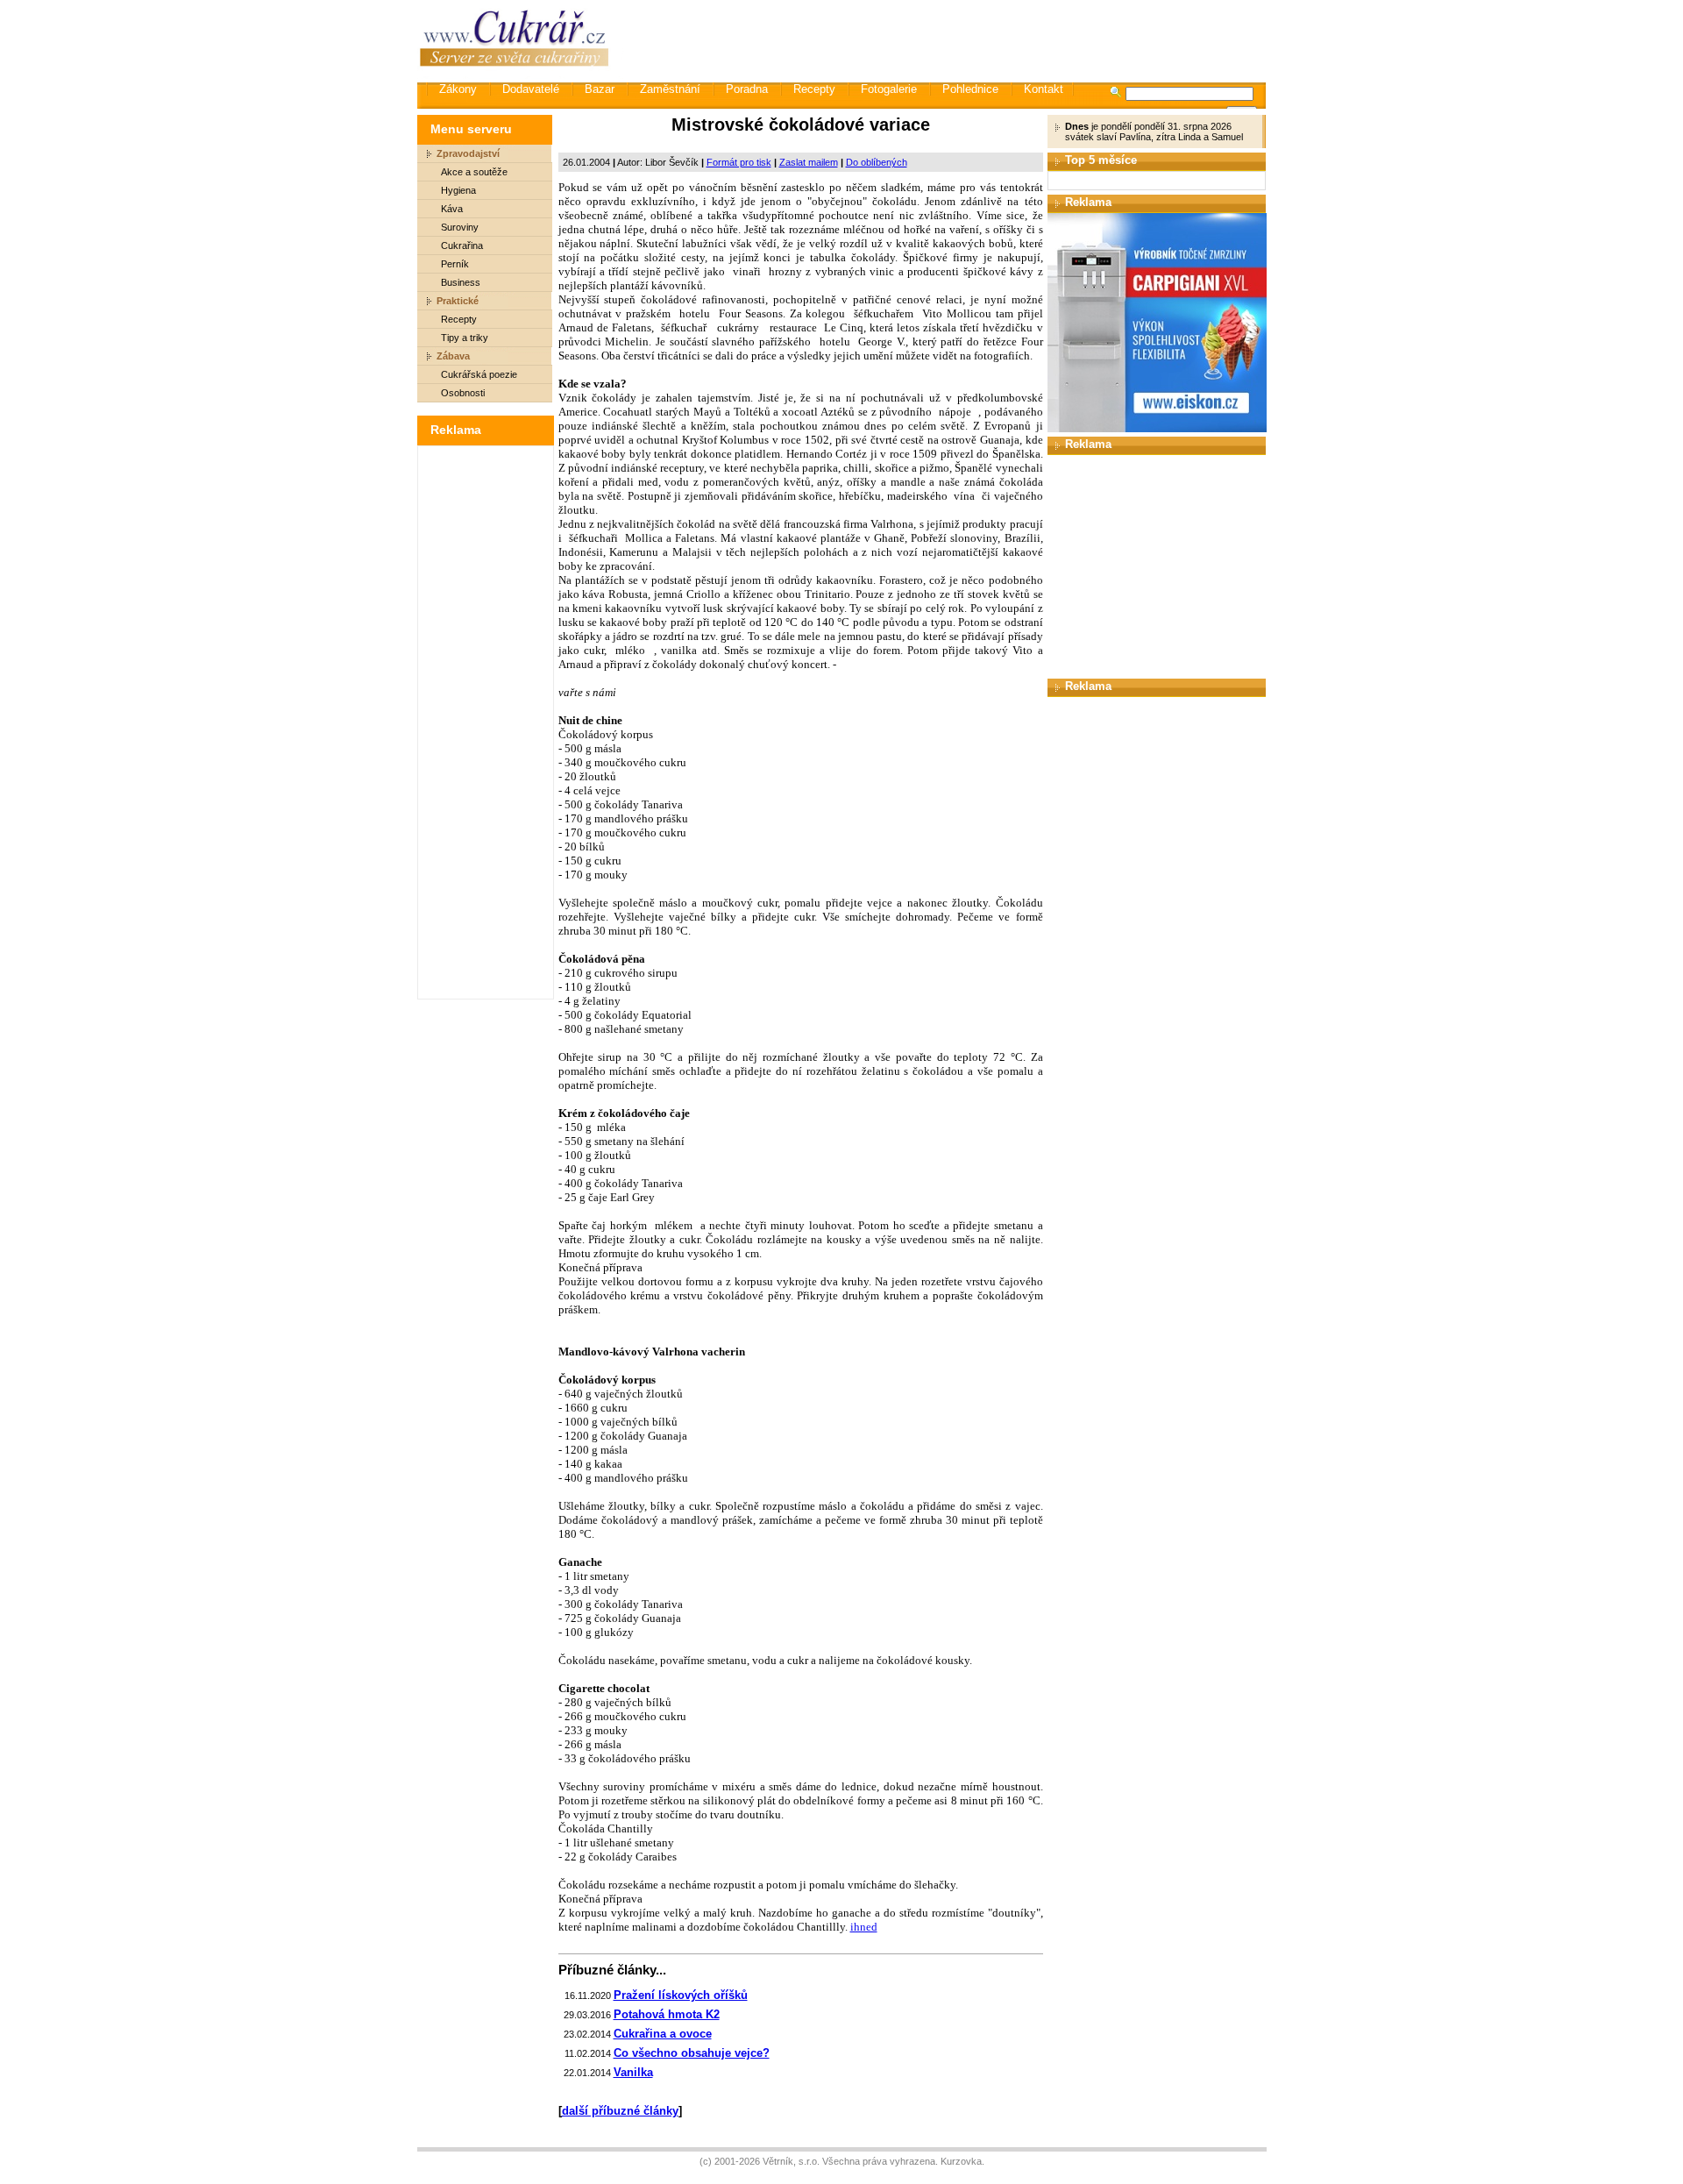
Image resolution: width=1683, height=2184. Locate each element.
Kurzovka (961, 2161)
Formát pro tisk (739, 162)
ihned (864, 1927)
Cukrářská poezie (479, 374)
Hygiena (458, 190)
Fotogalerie (889, 89)
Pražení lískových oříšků (681, 1995)
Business (461, 282)
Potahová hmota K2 (667, 2014)
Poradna (747, 89)
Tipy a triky (465, 338)
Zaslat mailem (809, 162)
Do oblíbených (877, 162)
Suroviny (460, 227)
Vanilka (633, 2072)
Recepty (814, 89)
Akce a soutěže (474, 172)
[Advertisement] (946, 39)
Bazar (600, 89)
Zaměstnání (670, 89)
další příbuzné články (620, 2111)
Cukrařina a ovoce (663, 2034)
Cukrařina (462, 245)
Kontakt (1044, 89)
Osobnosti (463, 393)
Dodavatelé (531, 89)
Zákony (458, 89)
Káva (452, 209)
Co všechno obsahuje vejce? (692, 2053)
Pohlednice (970, 89)
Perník (455, 264)
